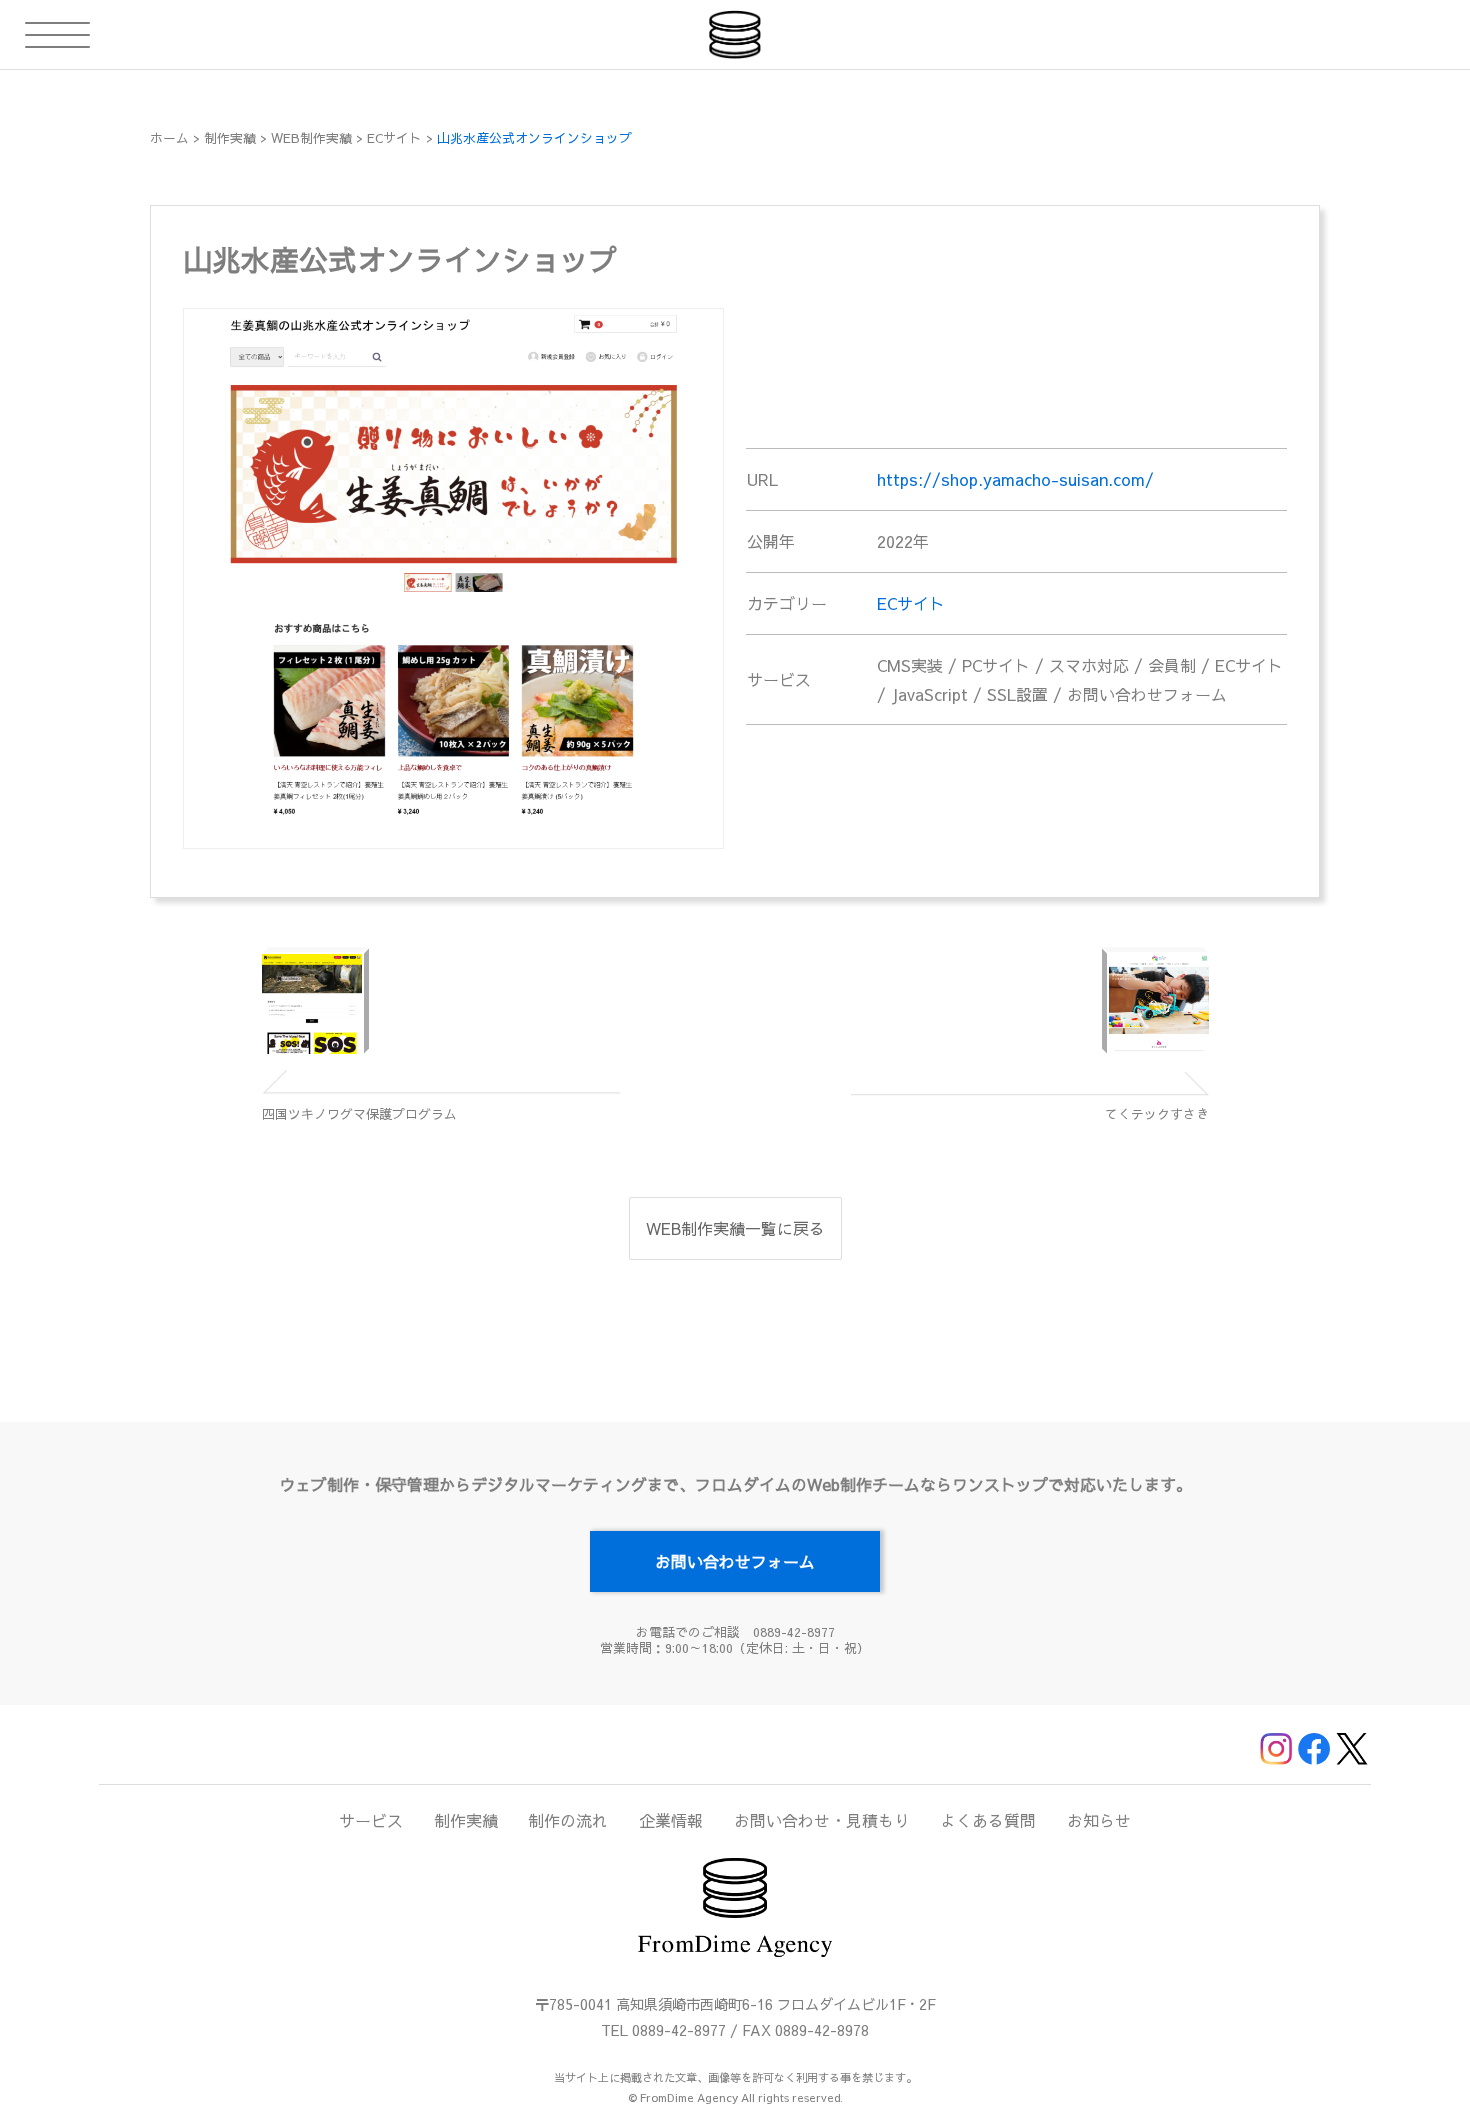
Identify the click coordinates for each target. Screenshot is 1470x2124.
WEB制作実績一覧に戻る (735, 1228)
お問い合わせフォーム (735, 1561)
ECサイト (911, 603)
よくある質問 (988, 1820)
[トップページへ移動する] (735, 34)
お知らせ (1099, 1820)
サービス (371, 1820)
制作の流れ (568, 1820)
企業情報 (671, 1820)
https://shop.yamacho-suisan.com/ (1015, 479)
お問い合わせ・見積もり (822, 1820)
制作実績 (466, 1820)
